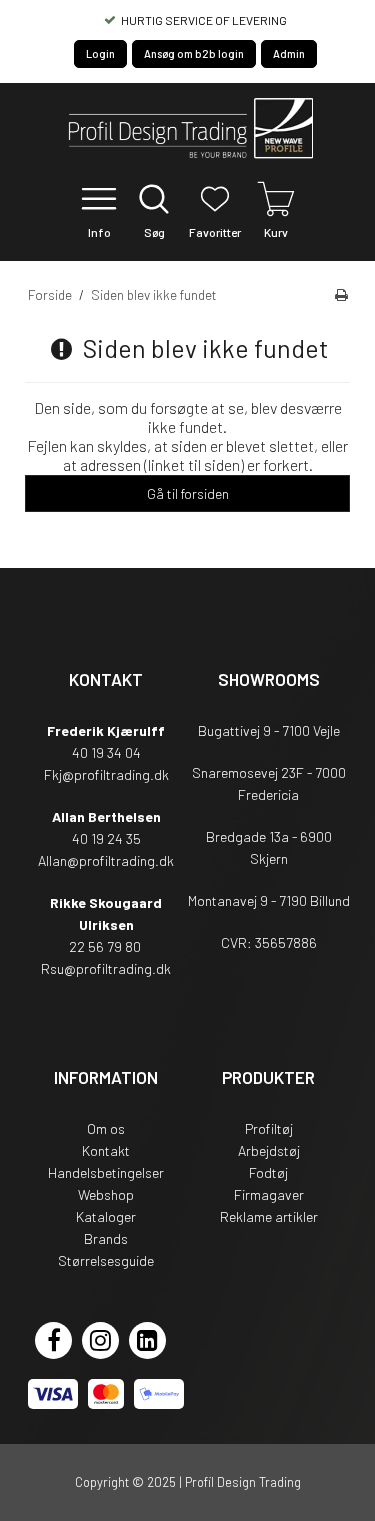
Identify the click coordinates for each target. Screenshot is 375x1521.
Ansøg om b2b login (194, 53)
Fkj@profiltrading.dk (106, 774)
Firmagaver (269, 1194)
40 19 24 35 (106, 838)
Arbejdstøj (269, 1150)
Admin (289, 53)
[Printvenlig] (341, 294)
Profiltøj (269, 1128)
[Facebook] (53, 1340)
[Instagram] (100, 1340)
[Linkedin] (147, 1340)
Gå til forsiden (188, 493)
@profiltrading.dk (117, 968)
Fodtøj (268, 1172)
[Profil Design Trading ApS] (188, 131)
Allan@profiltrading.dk (106, 860)
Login (100, 53)
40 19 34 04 (106, 752)
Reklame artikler (269, 1216)
